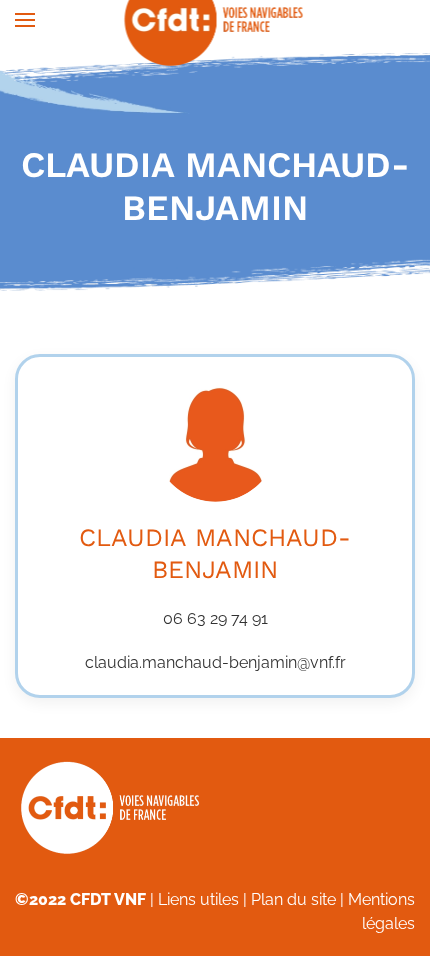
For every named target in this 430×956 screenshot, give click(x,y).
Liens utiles (198, 899)
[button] (25, 20)
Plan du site (293, 899)
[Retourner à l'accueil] (215, 20)
